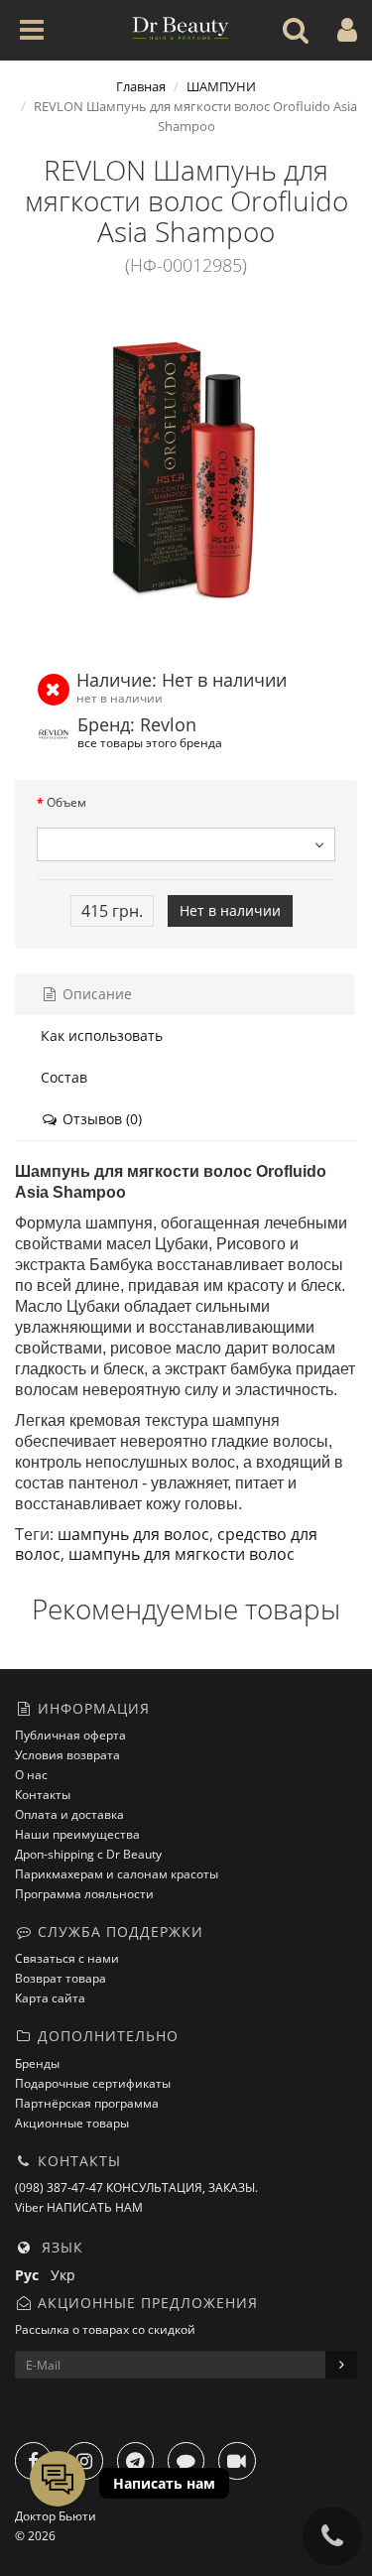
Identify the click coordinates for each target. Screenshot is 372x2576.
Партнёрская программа (87, 2103)
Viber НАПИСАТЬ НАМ (79, 2207)
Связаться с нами (67, 1958)
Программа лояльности (84, 1894)
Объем (66, 802)
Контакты (43, 1795)
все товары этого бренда (150, 742)
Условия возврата (67, 1755)
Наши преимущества (77, 1834)
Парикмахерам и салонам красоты (117, 1874)
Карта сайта (50, 1998)
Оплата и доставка (69, 1814)
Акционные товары (72, 2123)
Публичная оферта (70, 1735)
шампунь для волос (133, 1534)
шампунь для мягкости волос (182, 1554)
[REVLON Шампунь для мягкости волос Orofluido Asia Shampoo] (186, 470)
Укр (67, 2275)
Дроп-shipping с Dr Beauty (88, 1854)
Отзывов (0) (100, 1119)
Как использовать (102, 1035)
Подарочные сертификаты (93, 2083)
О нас (31, 1775)
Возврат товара (61, 1978)
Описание (95, 994)
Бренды (37, 2063)
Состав (64, 1077)
